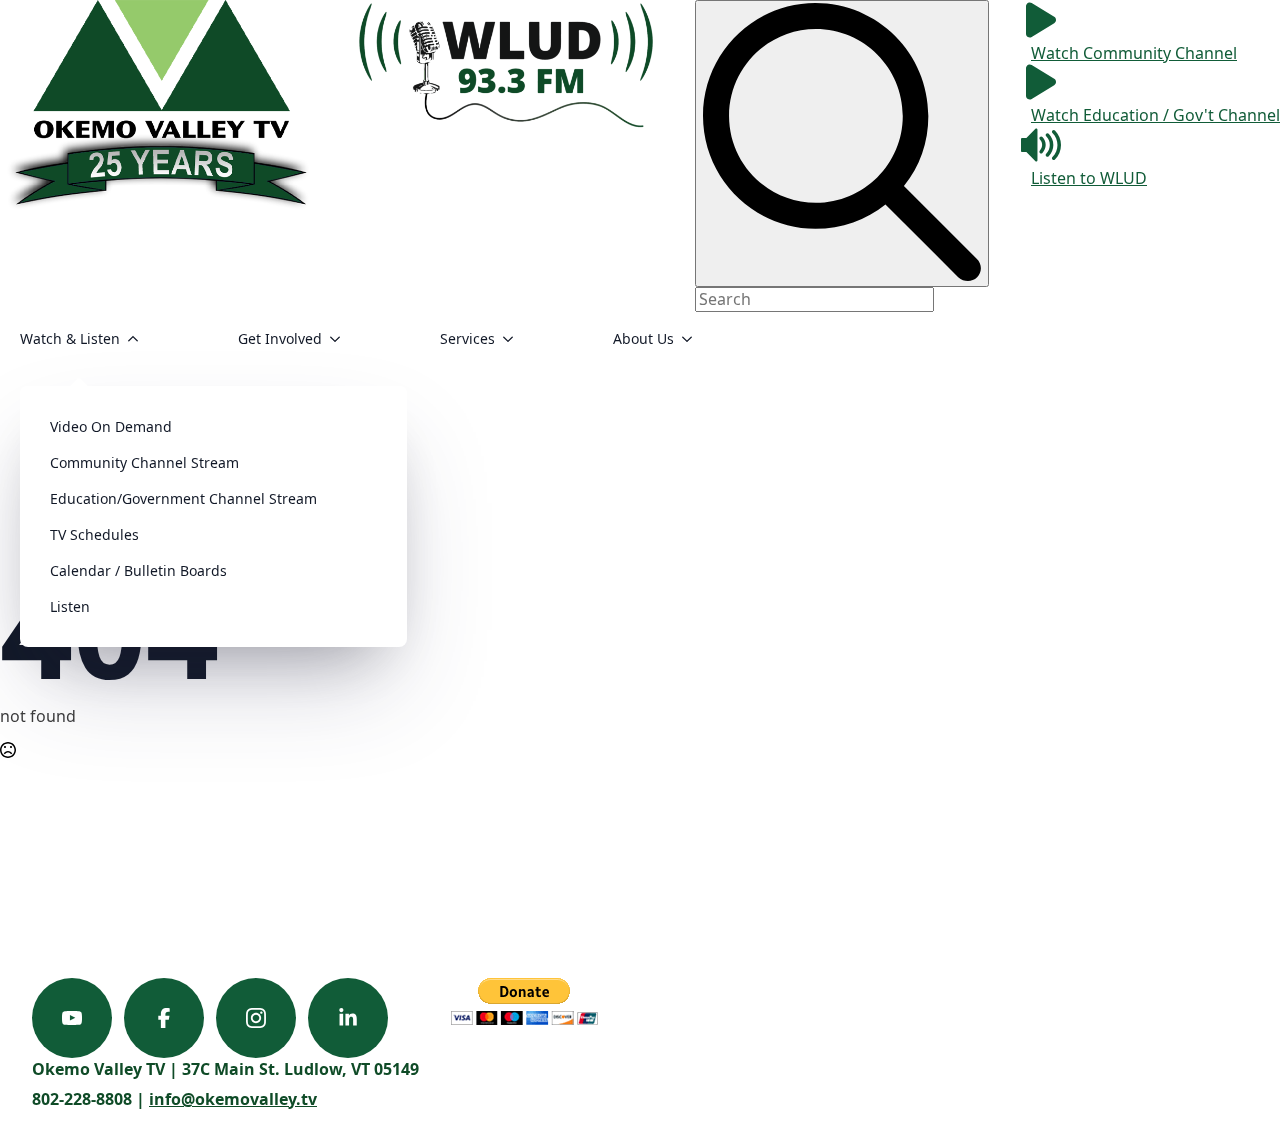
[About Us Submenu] (693, 339)
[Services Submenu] (514, 339)
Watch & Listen (70, 338)
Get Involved (280, 338)
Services (467, 338)
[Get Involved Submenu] (341, 339)
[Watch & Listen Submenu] (139, 339)
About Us (643, 338)
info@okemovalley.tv (233, 1099)
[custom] (72, 1018)
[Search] (842, 143)
